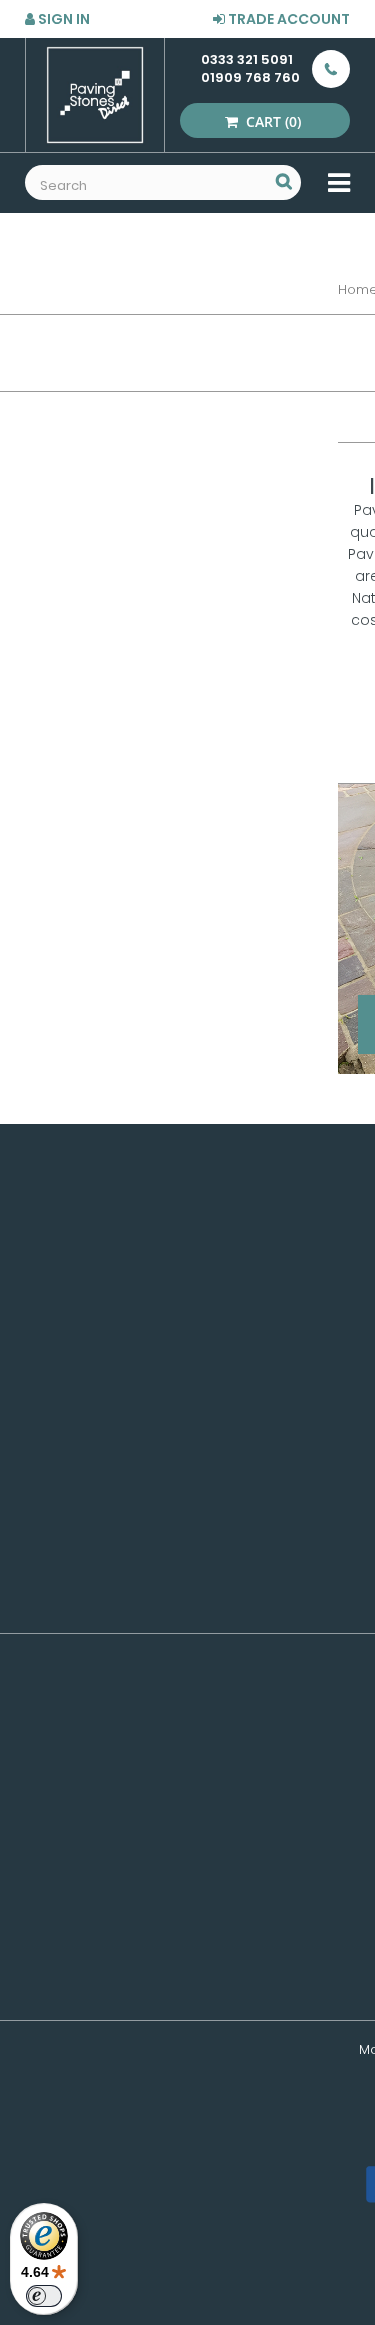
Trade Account (287, 19)
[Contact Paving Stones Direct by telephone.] (325, 69)
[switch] (44, 2296)
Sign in (62, 19)
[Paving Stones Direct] (95, 95)
